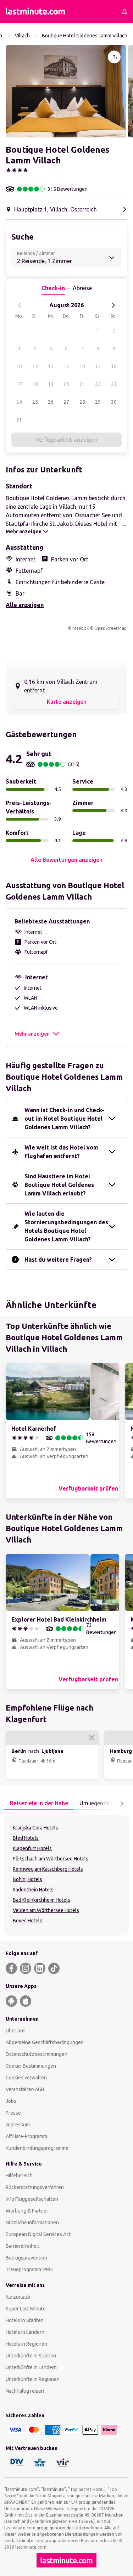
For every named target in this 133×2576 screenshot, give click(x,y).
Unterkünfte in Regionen (33, 2379)
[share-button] (114, 57)
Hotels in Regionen (26, 2344)
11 (35, 366)
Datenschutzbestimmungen (37, 2054)
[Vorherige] (20, 305)
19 (51, 384)
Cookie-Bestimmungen (31, 2066)
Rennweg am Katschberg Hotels (48, 1869)
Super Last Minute (26, 2309)
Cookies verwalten (26, 2078)
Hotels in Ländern (25, 2332)
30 (114, 402)
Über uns (16, 2031)
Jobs (11, 2101)
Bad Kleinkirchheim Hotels (41, 1900)
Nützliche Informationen (32, 2222)
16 (114, 366)
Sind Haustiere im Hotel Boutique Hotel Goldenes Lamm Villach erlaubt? (59, 1185)
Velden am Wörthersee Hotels (46, 1910)
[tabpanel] (66, 1875)
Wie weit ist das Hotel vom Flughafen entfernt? (61, 1152)
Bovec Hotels (27, 1921)
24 (19, 402)
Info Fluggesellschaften (32, 2199)
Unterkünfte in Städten (31, 2356)
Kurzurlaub (18, 2297)
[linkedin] (40, 1968)
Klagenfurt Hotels (32, 1848)
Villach (22, 36)
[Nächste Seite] (122, 1803)
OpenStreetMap (110, 628)
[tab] (39, 1803)
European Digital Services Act (38, 2234)
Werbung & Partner (27, 2211)
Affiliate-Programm (26, 2136)
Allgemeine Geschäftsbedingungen (45, 2042)
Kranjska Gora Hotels (35, 1828)
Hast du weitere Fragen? (58, 1260)
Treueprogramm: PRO (29, 2269)
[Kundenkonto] (124, 11)
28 (82, 402)
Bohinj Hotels (27, 1879)
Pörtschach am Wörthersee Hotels (51, 1859)
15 (98, 366)
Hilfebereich (19, 2176)
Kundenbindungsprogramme (37, 2148)
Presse (13, 2113)
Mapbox (81, 628)
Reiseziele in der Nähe (39, 1803)
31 (19, 420)
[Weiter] (113, 305)
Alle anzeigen (25, 605)
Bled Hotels (26, 1838)
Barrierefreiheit (23, 2246)
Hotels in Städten (25, 2320)
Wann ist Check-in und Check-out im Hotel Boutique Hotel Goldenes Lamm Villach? (64, 1119)
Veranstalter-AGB (25, 2089)
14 (82, 366)
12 (51, 366)
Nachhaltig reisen (25, 2391)
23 (114, 384)
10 (19, 366)
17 (19, 384)
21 (82, 384)
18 (35, 384)
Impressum (18, 2125)
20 (66, 384)
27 (66, 402)
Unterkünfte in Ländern (31, 2367)
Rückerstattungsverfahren (35, 2187)
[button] (66, 91)
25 (35, 402)
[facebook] (11, 1968)
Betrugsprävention (26, 2258)
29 (98, 402)
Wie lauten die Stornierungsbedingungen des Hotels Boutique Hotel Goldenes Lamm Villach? (66, 1226)
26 (51, 402)
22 (98, 384)
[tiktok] (54, 1968)
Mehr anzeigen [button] (32, 1034)
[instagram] (26, 1968)
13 (66, 366)
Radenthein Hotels (33, 1890)
